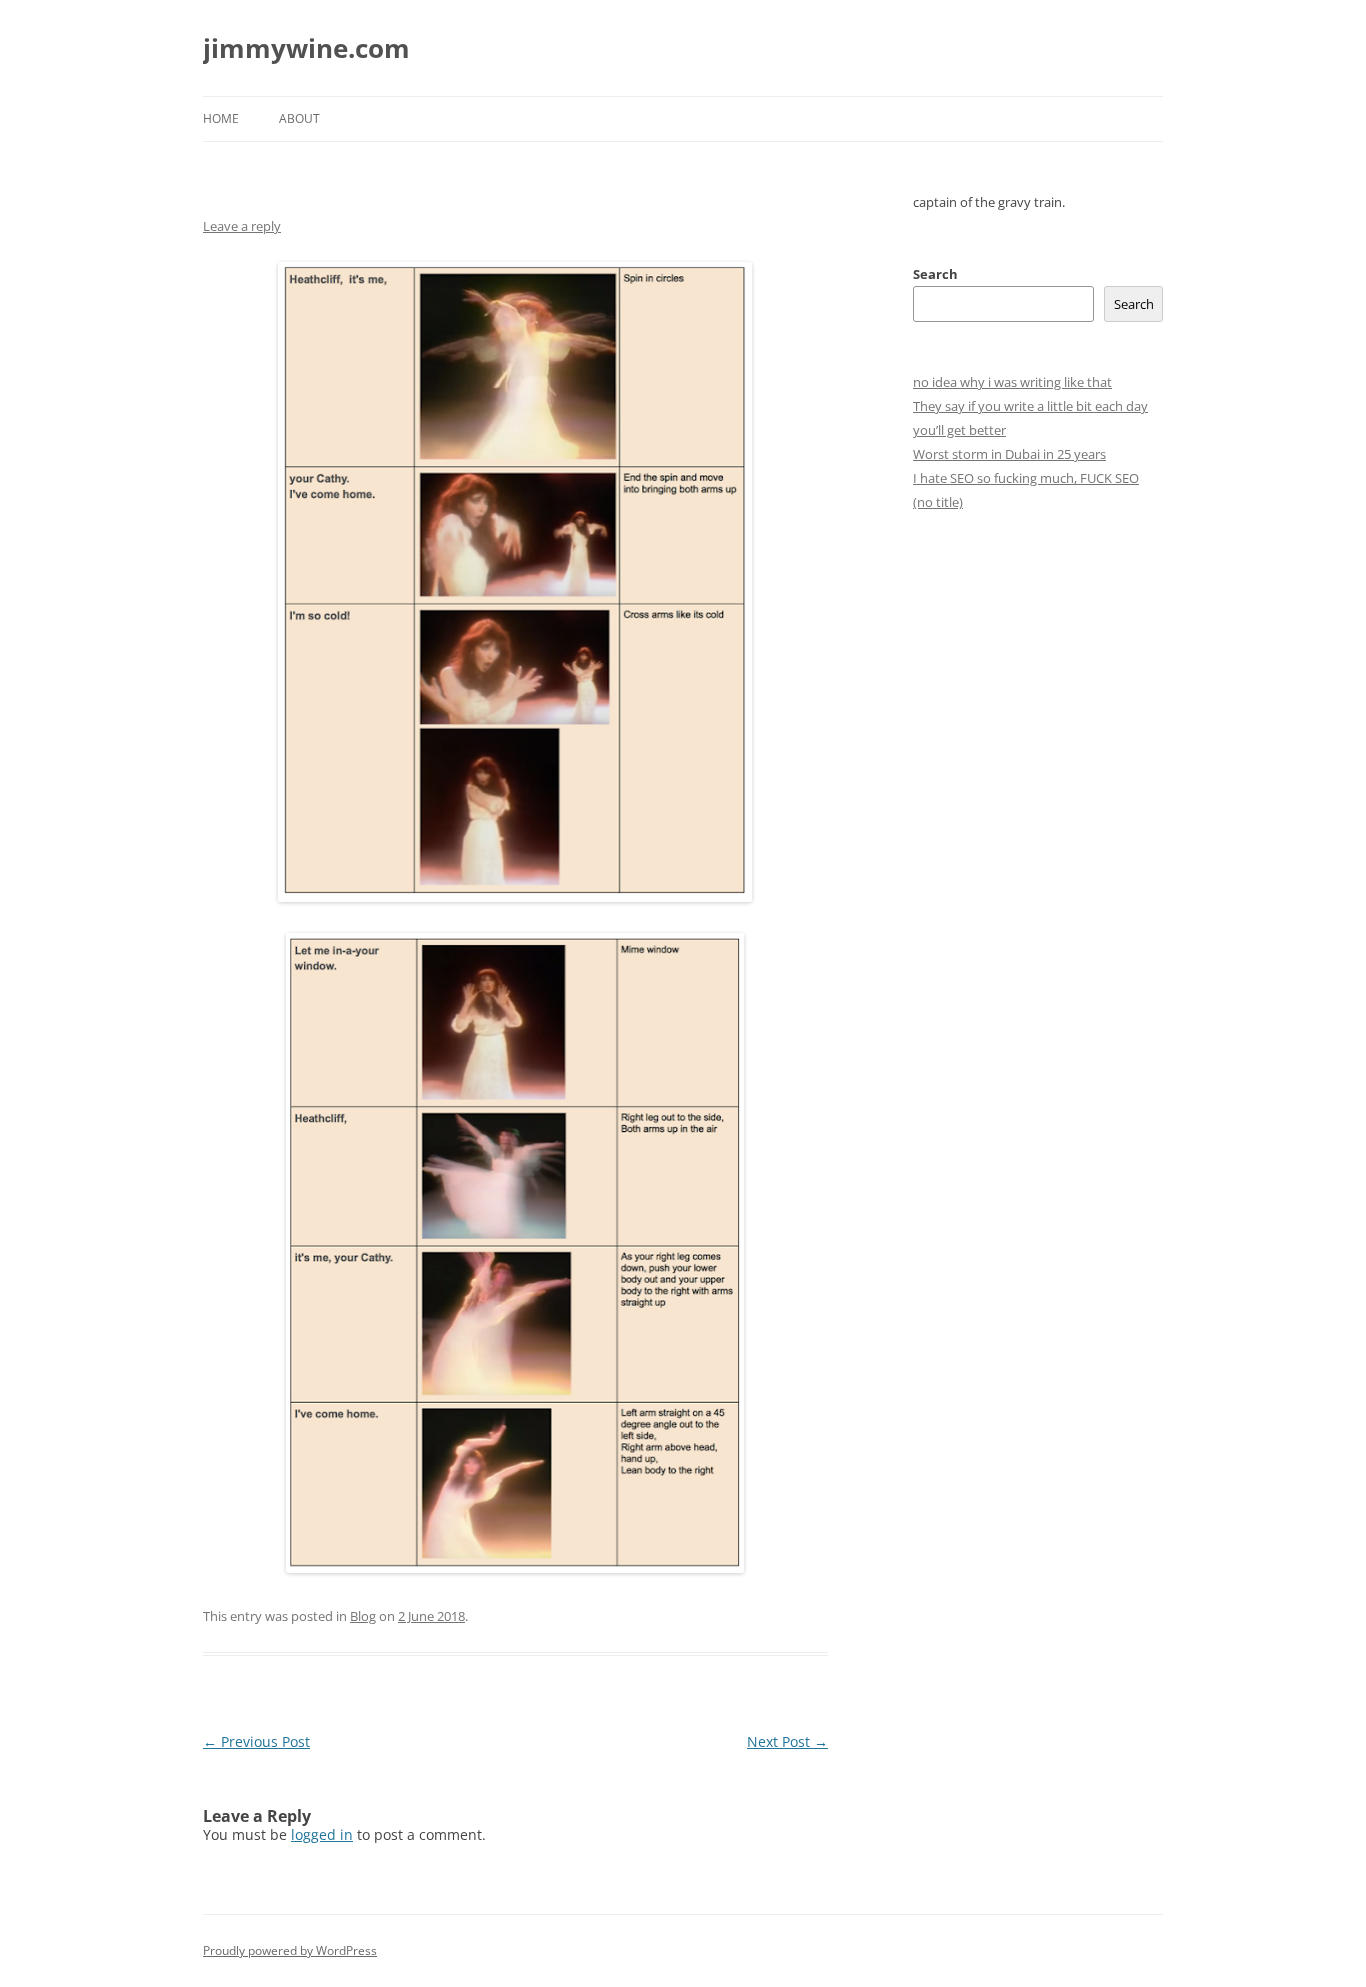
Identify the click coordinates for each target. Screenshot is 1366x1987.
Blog (363, 1616)
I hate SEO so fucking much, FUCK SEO (1026, 478)
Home (221, 118)
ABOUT (299, 118)
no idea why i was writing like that (1012, 382)
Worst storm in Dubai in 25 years (1009, 454)
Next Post (787, 1741)
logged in (322, 1834)
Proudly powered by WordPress (290, 1950)
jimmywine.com (306, 48)
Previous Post (256, 1741)
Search (935, 274)
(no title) (938, 502)
